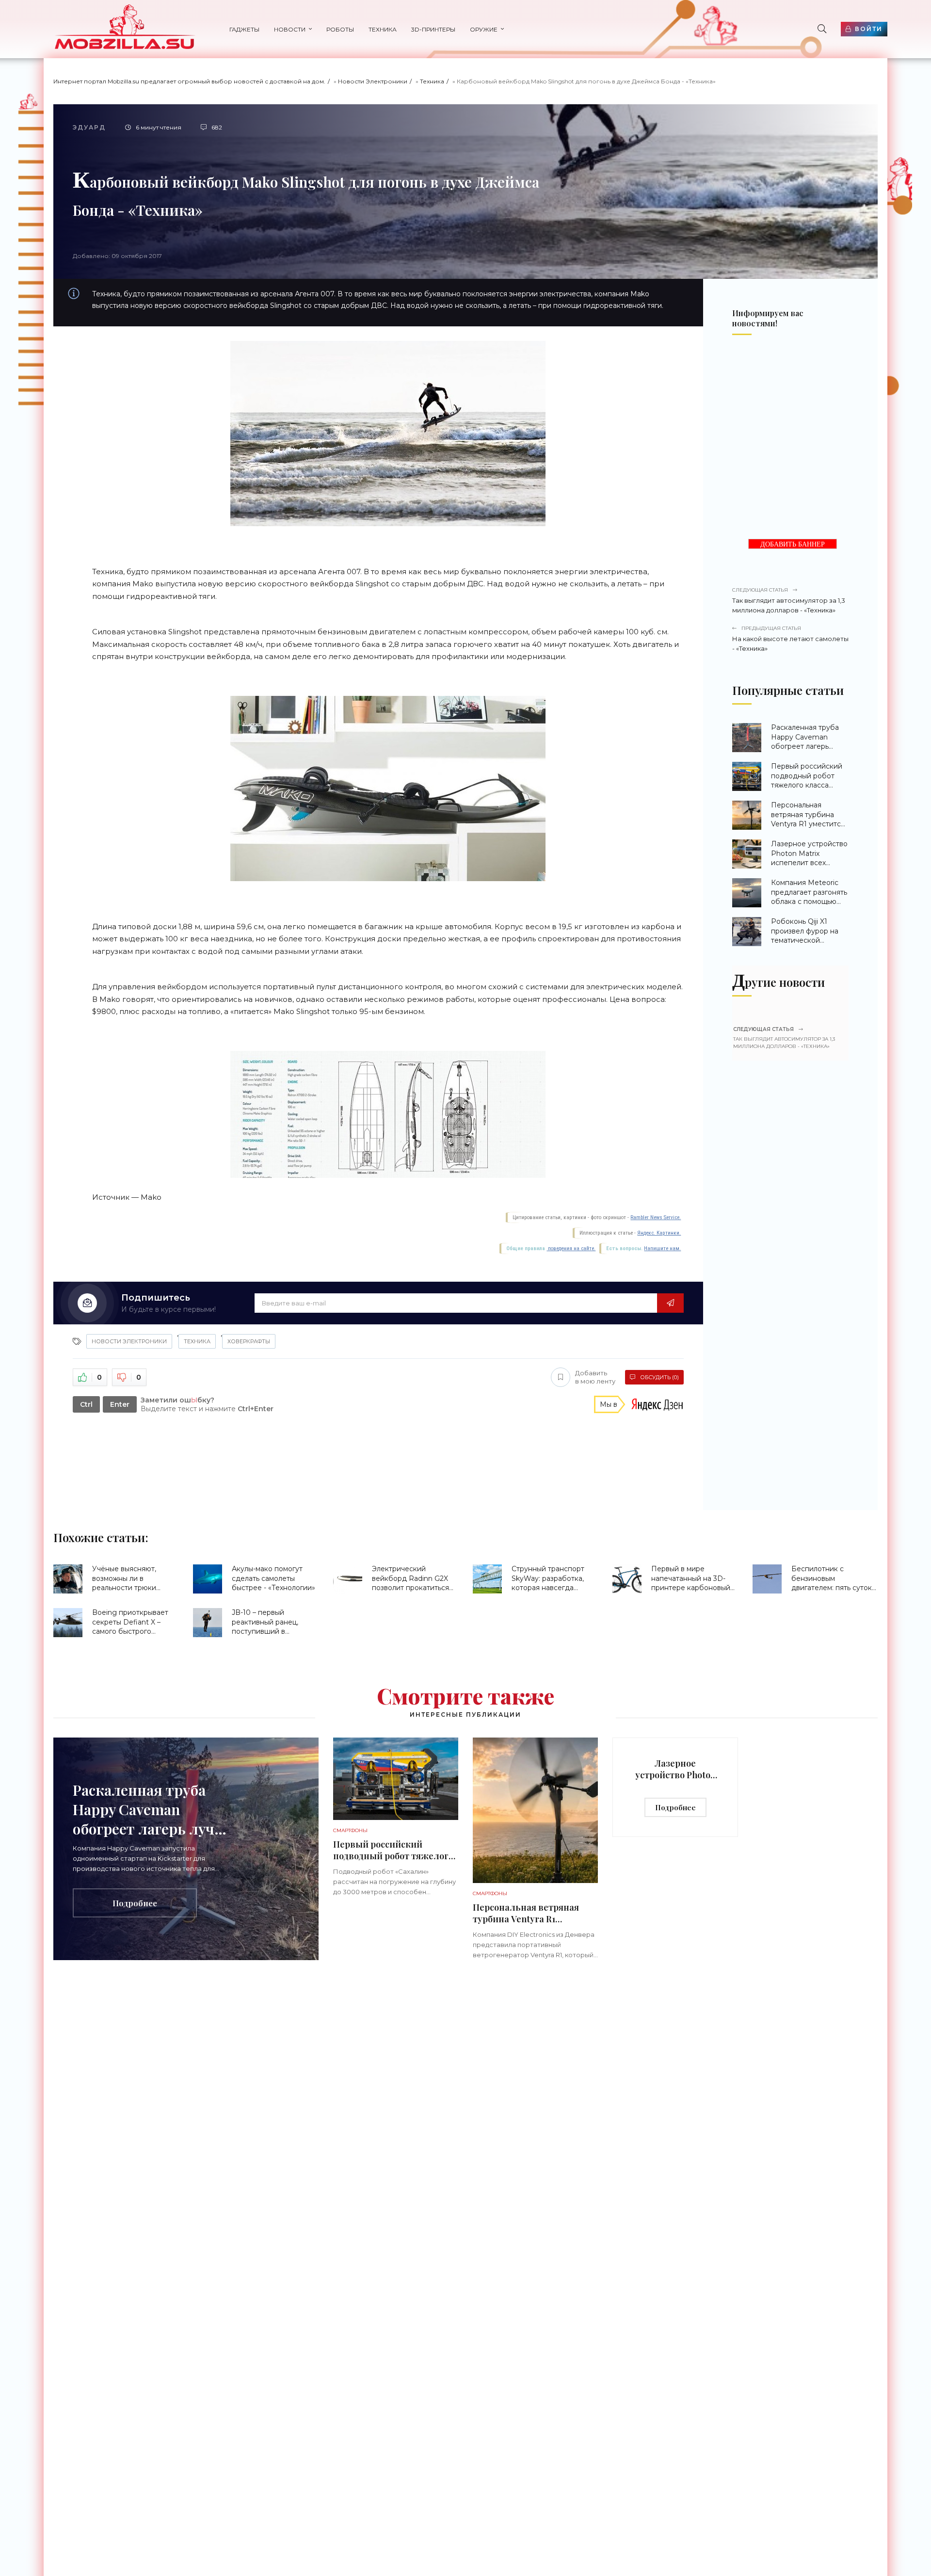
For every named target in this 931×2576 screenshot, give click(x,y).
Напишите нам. (662, 1248)
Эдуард (89, 127)
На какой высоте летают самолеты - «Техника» (790, 639)
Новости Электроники (373, 81)
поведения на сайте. (571, 1248)
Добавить (595, 1377)
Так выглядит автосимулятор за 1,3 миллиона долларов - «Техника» (789, 600)
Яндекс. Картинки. (659, 1233)
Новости (290, 29)
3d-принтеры (433, 29)
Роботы (340, 29)
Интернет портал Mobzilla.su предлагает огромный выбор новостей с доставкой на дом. (189, 81)
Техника (383, 29)
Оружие (484, 29)
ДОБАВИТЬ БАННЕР (793, 544)
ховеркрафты (249, 1341)
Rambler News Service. (656, 1217)
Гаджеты (244, 29)
